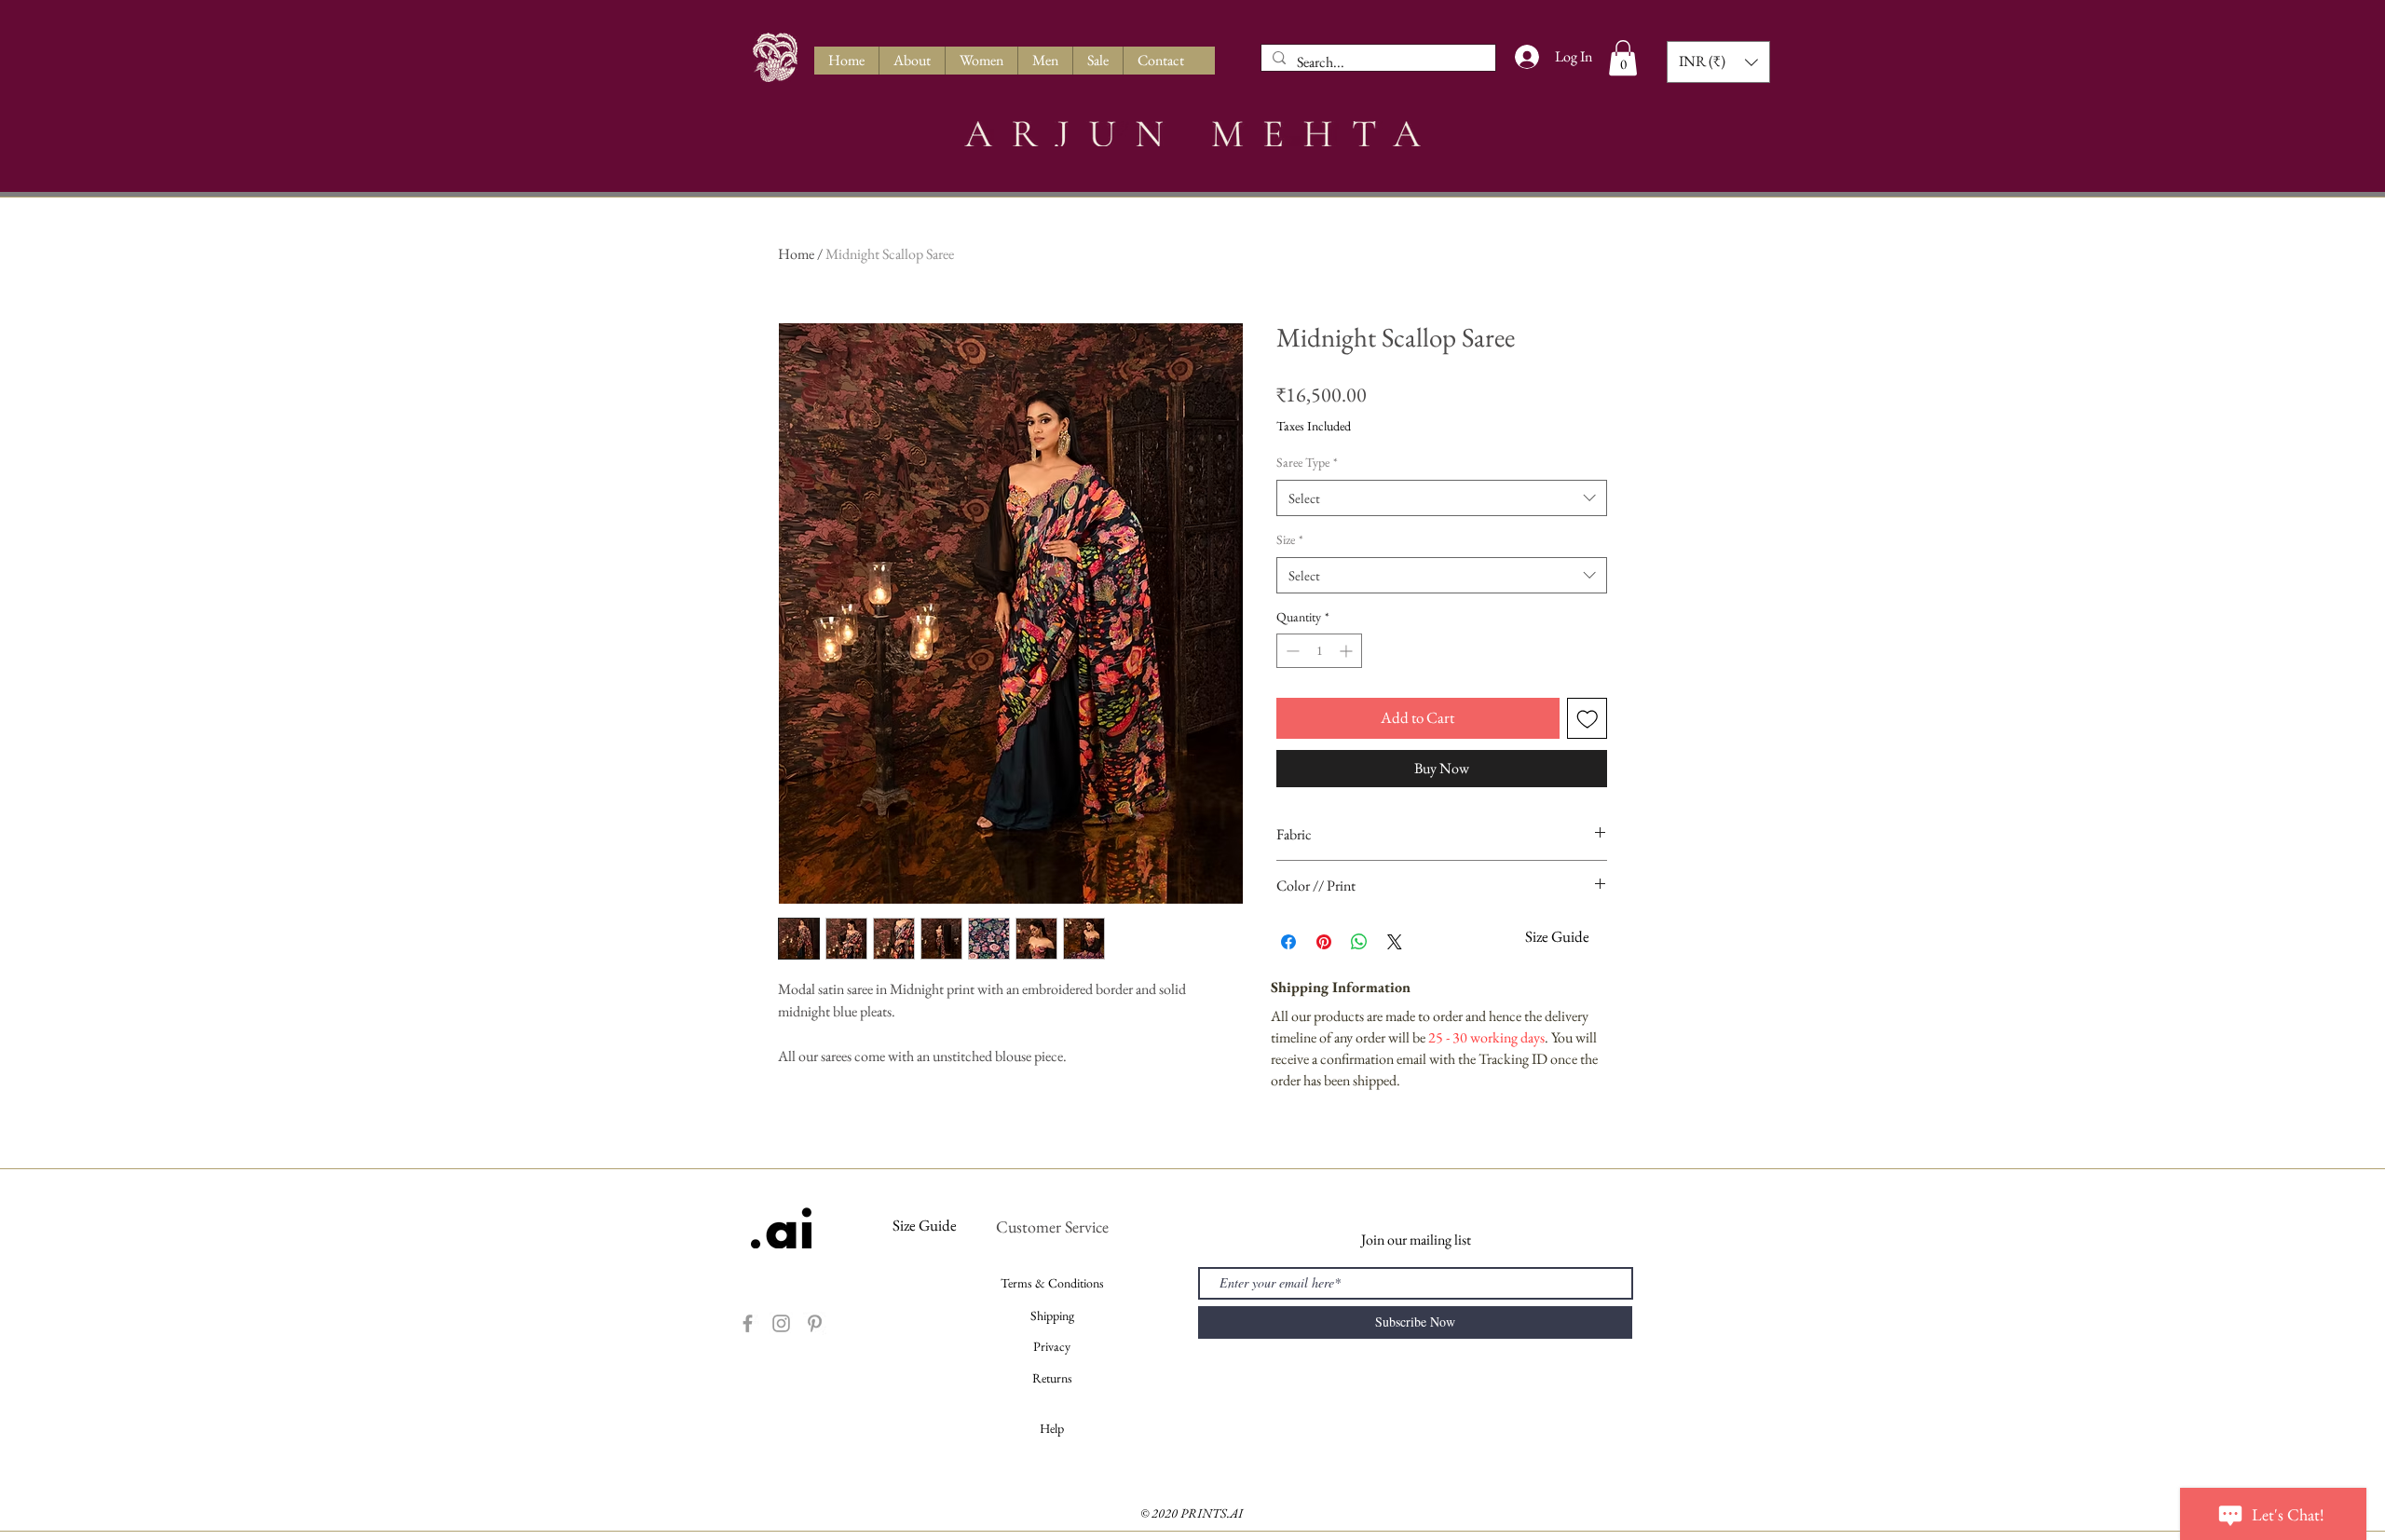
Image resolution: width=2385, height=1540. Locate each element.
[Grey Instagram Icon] (781, 1323)
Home (796, 254)
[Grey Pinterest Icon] (815, 1323)
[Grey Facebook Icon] (748, 1323)
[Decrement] (1291, 651)
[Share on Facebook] (1288, 942)
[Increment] (1348, 651)
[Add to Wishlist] (1588, 718)
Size (1290, 539)
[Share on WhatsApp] (1359, 942)
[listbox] (1718, 62)
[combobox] (1442, 498)
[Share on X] (1395, 942)
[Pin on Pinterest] (1324, 942)
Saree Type (1307, 462)
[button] (1623, 58)
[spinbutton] (1319, 651)
